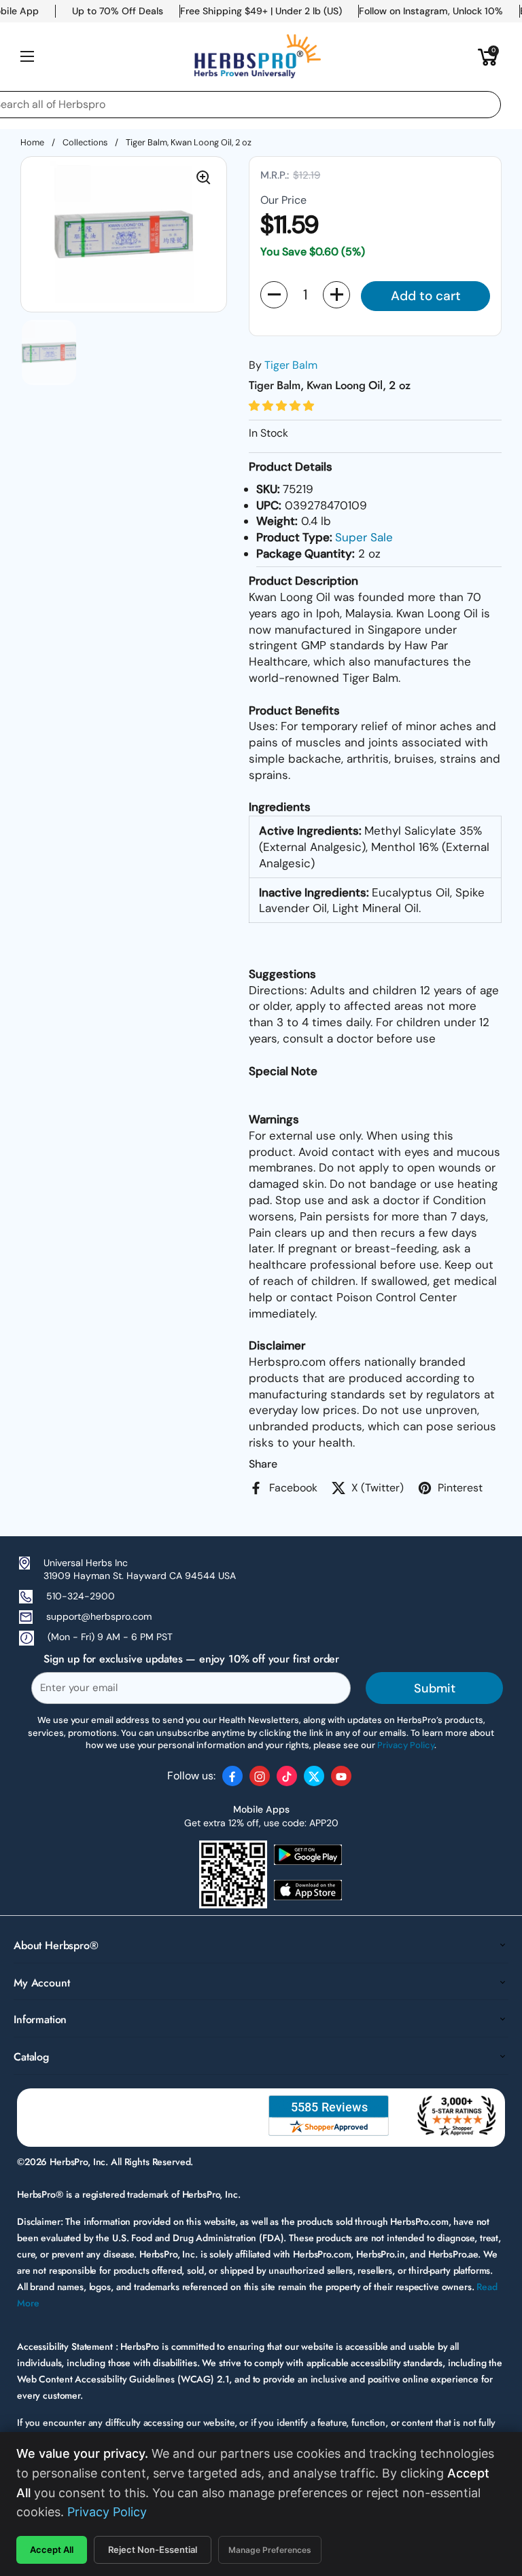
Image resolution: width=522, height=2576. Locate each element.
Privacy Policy (107, 2512)
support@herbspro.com (99, 1616)
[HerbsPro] (258, 56)
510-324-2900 (81, 1596)
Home (32, 142)
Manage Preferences (270, 2550)
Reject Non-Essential (153, 2550)
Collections (85, 142)
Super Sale (364, 537)
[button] (488, 56)
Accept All (52, 2550)
